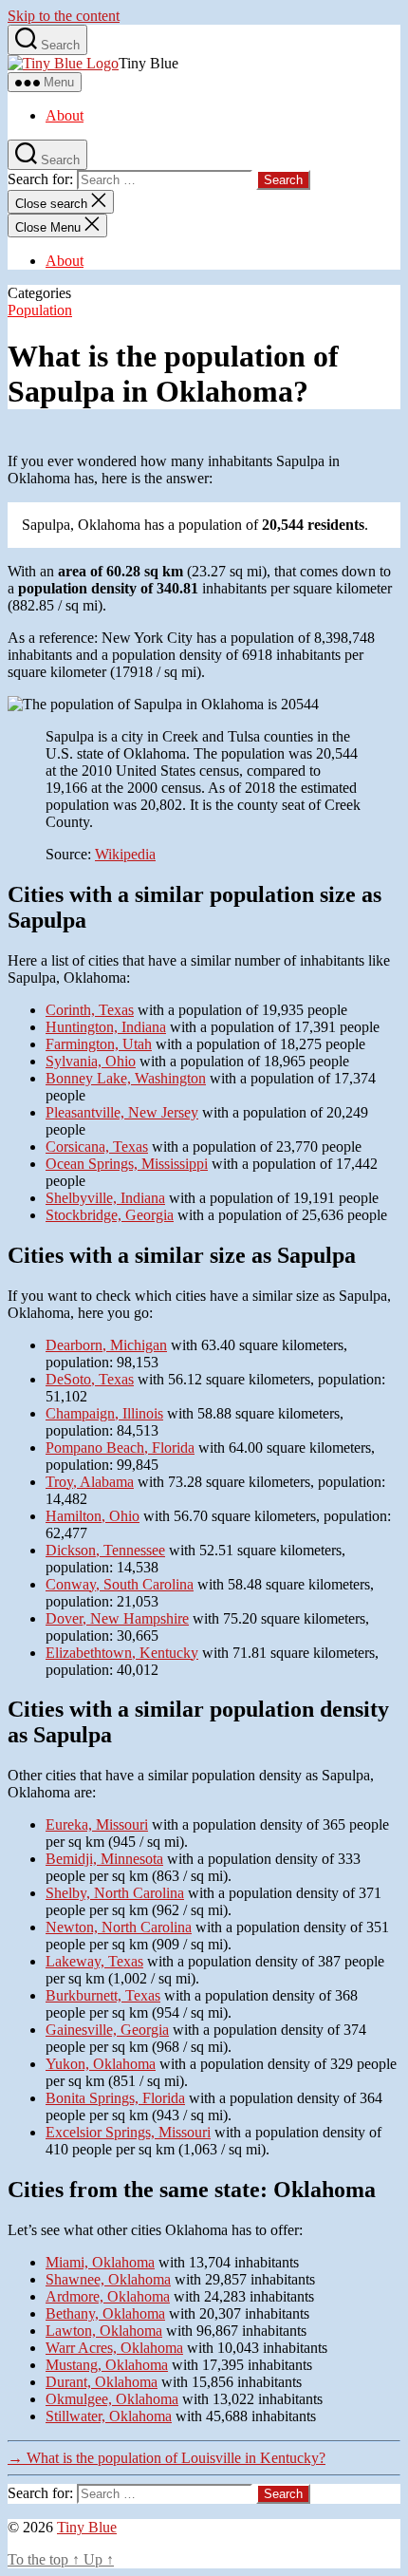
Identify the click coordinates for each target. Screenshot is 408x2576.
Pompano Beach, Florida (120, 1448)
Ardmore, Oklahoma (108, 2296)
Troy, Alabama (90, 1482)
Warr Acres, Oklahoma (114, 2348)
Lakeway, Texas (94, 1961)
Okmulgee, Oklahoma (112, 2399)
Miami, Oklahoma (100, 2262)
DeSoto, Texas (90, 1379)
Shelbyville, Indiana (105, 1198)
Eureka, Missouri (97, 1824)
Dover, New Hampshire (117, 1618)
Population (40, 310)
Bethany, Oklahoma (105, 2313)
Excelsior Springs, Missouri (128, 2132)
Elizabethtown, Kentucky (122, 1653)
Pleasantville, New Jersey (122, 1112)
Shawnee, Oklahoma (108, 2279)
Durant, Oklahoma (102, 2382)
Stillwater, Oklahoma (109, 2416)
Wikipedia (125, 854)
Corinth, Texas (90, 1010)
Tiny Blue (87, 2527)
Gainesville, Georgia (107, 2030)
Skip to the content (64, 16)
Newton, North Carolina (119, 1927)
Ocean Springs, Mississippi (127, 1164)
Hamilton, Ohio (93, 1516)
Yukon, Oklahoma (101, 2064)
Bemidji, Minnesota (104, 1859)
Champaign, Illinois (104, 1413)
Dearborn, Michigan (106, 1345)
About (65, 115)
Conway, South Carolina (120, 1584)
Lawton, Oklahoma (104, 2331)
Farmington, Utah (99, 1044)
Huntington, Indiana (106, 1027)
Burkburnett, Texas (103, 1995)
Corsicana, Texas (97, 1147)
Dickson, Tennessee (105, 1550)
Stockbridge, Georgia (110, 1215)
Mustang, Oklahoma (107, 2365)
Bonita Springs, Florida (115, 2098)
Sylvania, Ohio (91, 1061)
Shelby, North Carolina (115, 1893)
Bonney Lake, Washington (126, 1078)
